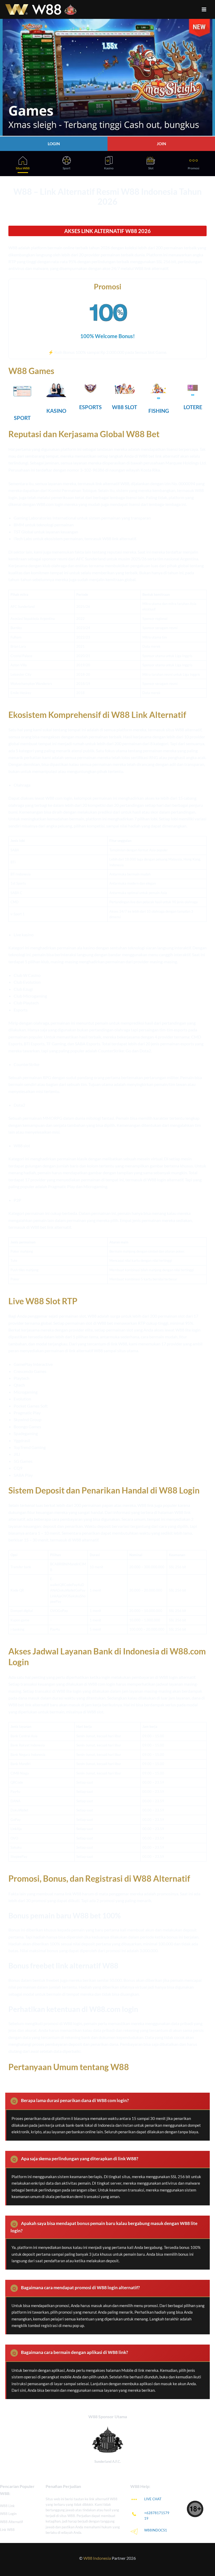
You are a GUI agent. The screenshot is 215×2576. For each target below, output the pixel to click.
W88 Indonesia (97, 2558)
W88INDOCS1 (156, 2530)
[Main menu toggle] (204, 9)
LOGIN (54, 144)
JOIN (161, 144)
